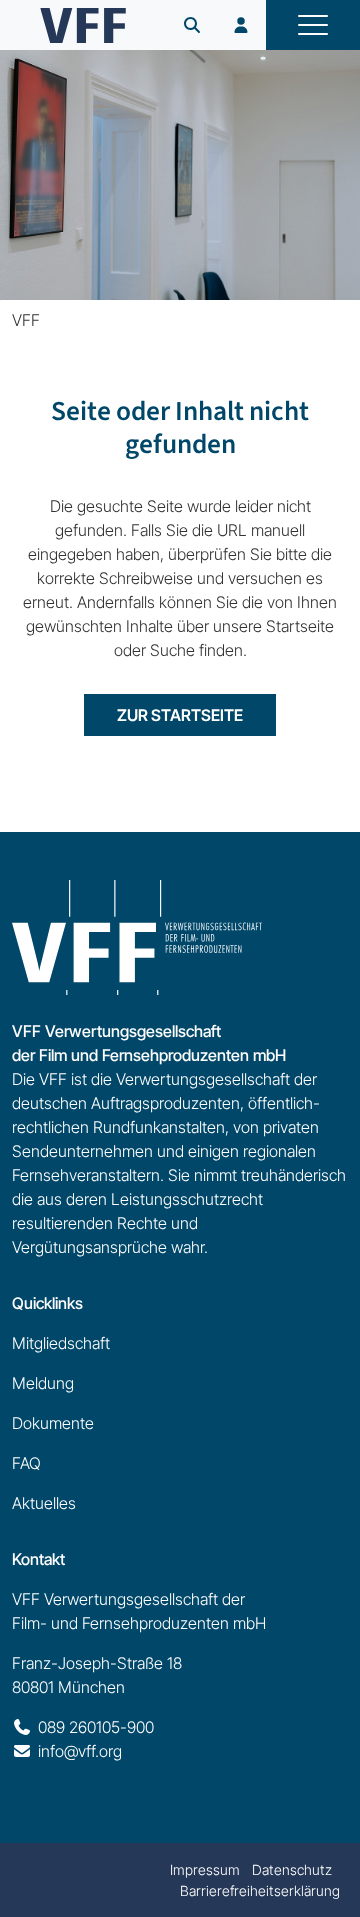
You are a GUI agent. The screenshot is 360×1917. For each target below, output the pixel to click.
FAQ (26, 1463)
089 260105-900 (96, 1727)
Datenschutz (292, 1869)
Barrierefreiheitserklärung (260, 1890)
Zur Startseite (180, 715)
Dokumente (53, 1423)
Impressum (205, 1869)
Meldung (43, 1383)
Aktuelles (44, 1503)
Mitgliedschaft (61, 1343)
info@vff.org (80, 1751)
